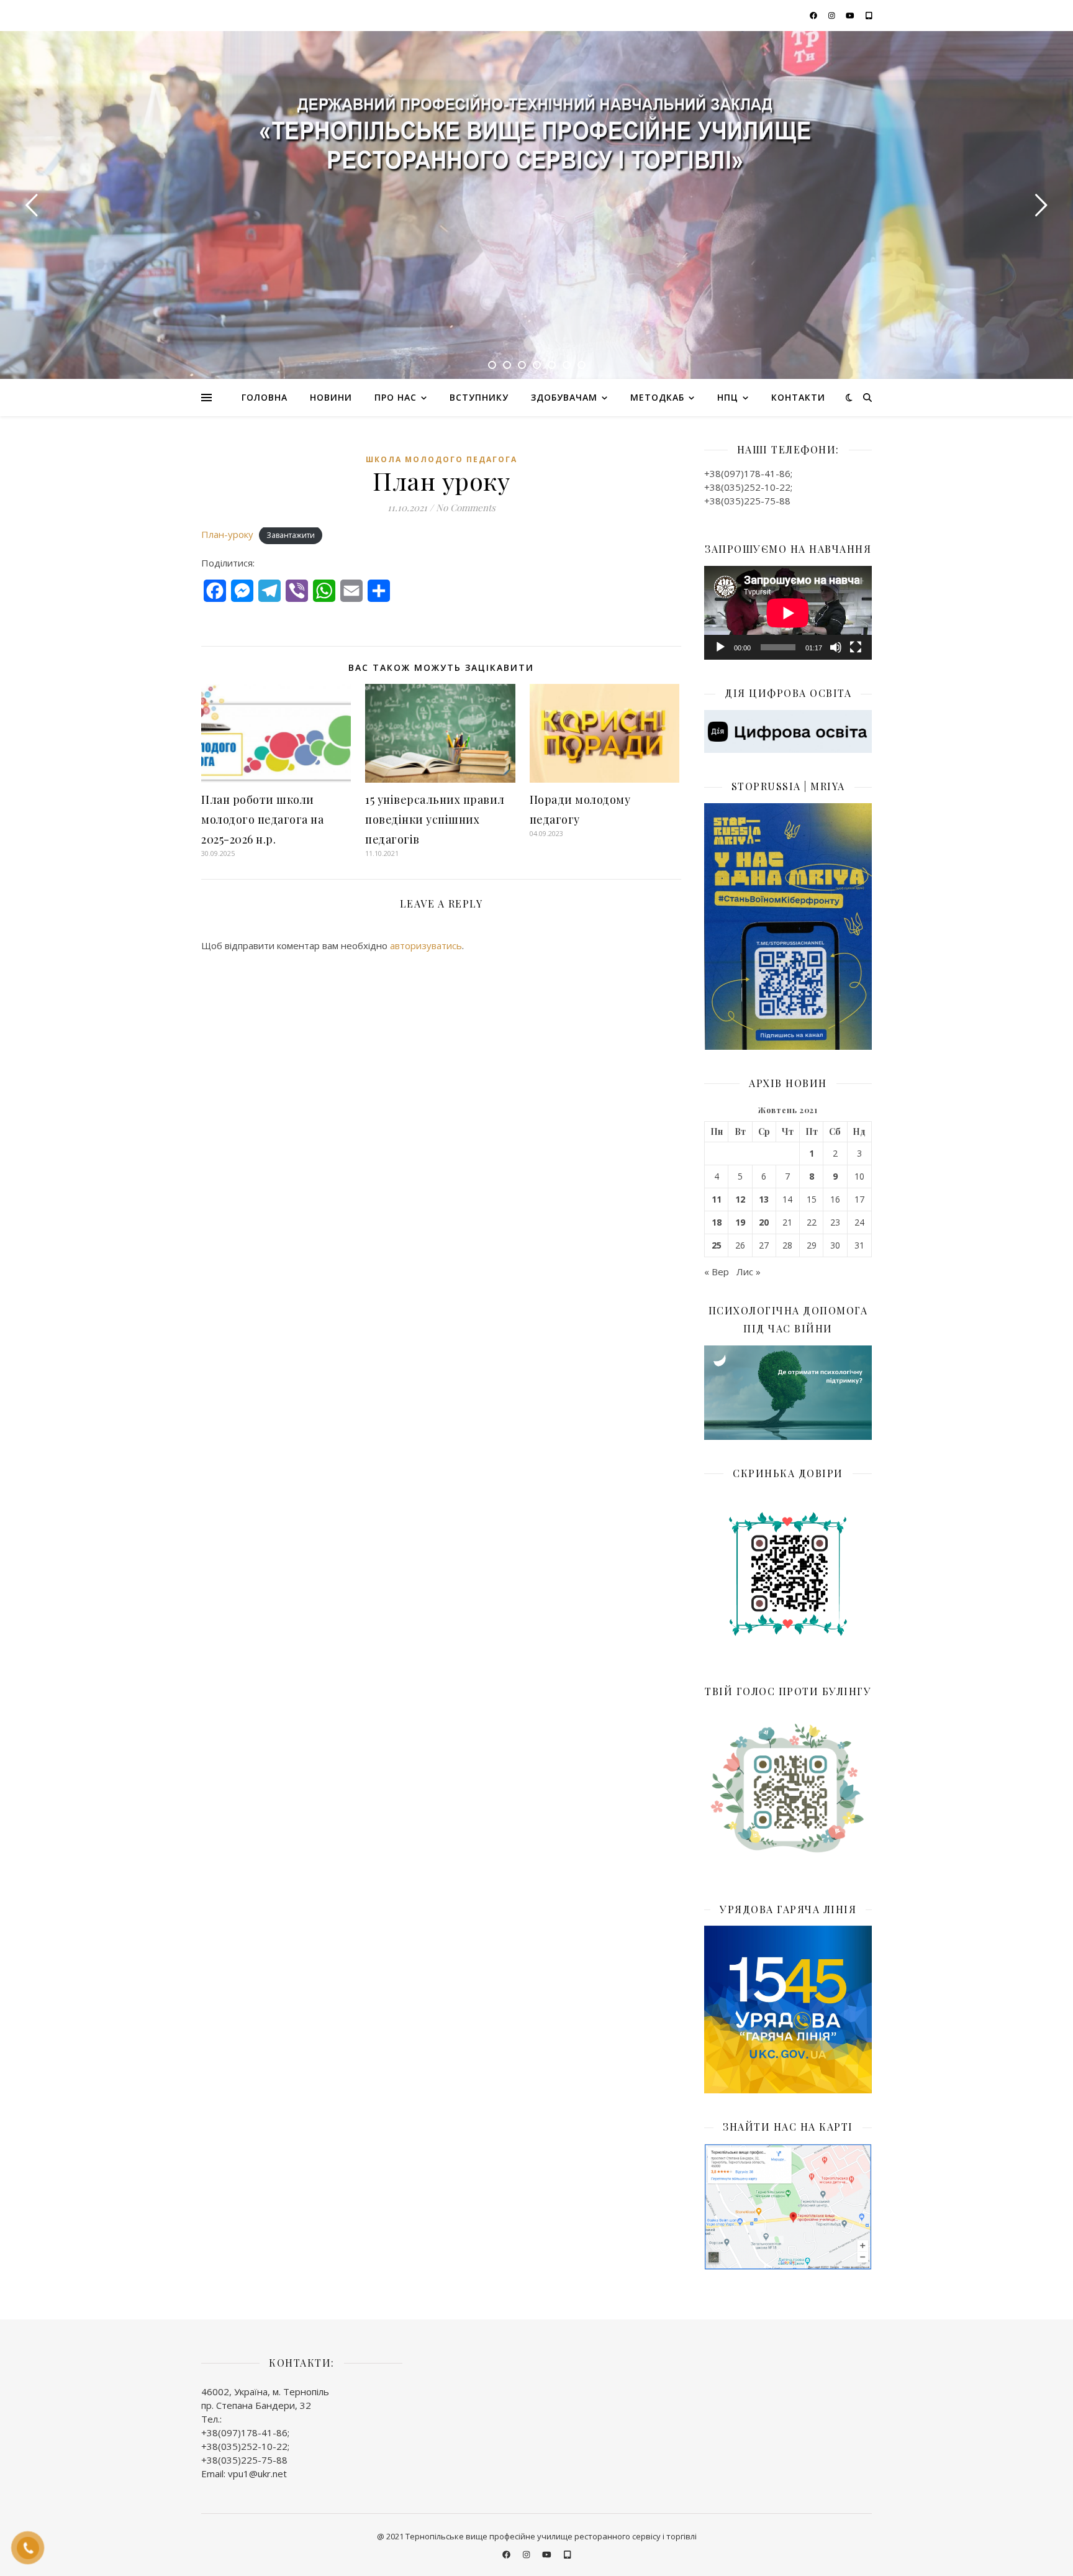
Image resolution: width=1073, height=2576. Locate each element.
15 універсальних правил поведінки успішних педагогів (435, 819)
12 (740, 1199)
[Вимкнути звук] (836, 647)
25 (717, 1245)
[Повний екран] (856, 647)
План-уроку (227, 534)
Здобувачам (564, 397)
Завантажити (291, 535)
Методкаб (657, 397)
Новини (331, 397)
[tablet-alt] (869, 15)
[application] (788, 613)
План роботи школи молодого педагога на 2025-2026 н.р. (262, 819)
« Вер (717, 1272)
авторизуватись (426, 945)
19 (740, 1222)
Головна (265, 397)
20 (764, 1222)
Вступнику (479, 397)
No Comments (466, 507)
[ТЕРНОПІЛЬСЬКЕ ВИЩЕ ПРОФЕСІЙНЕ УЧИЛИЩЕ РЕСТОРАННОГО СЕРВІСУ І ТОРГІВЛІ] (536, 138)
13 (764, 1199)
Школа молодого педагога (441, 459)
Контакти (798, 397)
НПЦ (728, 397)
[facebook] (814, 15)
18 (717, 1222)
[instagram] (833, 15)
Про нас (396, 397)
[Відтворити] (720, 647)
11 (717, 1199)
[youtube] (851, 15)
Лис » (749, 1272)
